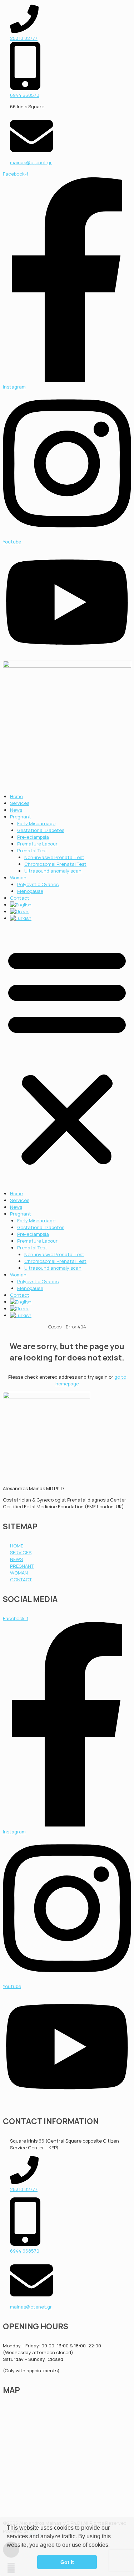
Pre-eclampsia (33, 837)
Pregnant (21, 817)
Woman (18, 878)
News (16, 810)
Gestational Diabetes (41, 830)
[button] (112, 2546)
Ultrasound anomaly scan (53, 871)
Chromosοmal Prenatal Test (55, 864)
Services (20, 803)
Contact (20, 898)
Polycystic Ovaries (38, 884)
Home (16, 796)
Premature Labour (37, 844)
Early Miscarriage (36, 823)
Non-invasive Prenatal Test (54, 857)
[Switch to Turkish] (21, 918)
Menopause (30, 891)
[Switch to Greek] (19, 911)
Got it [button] (67, 2562)
